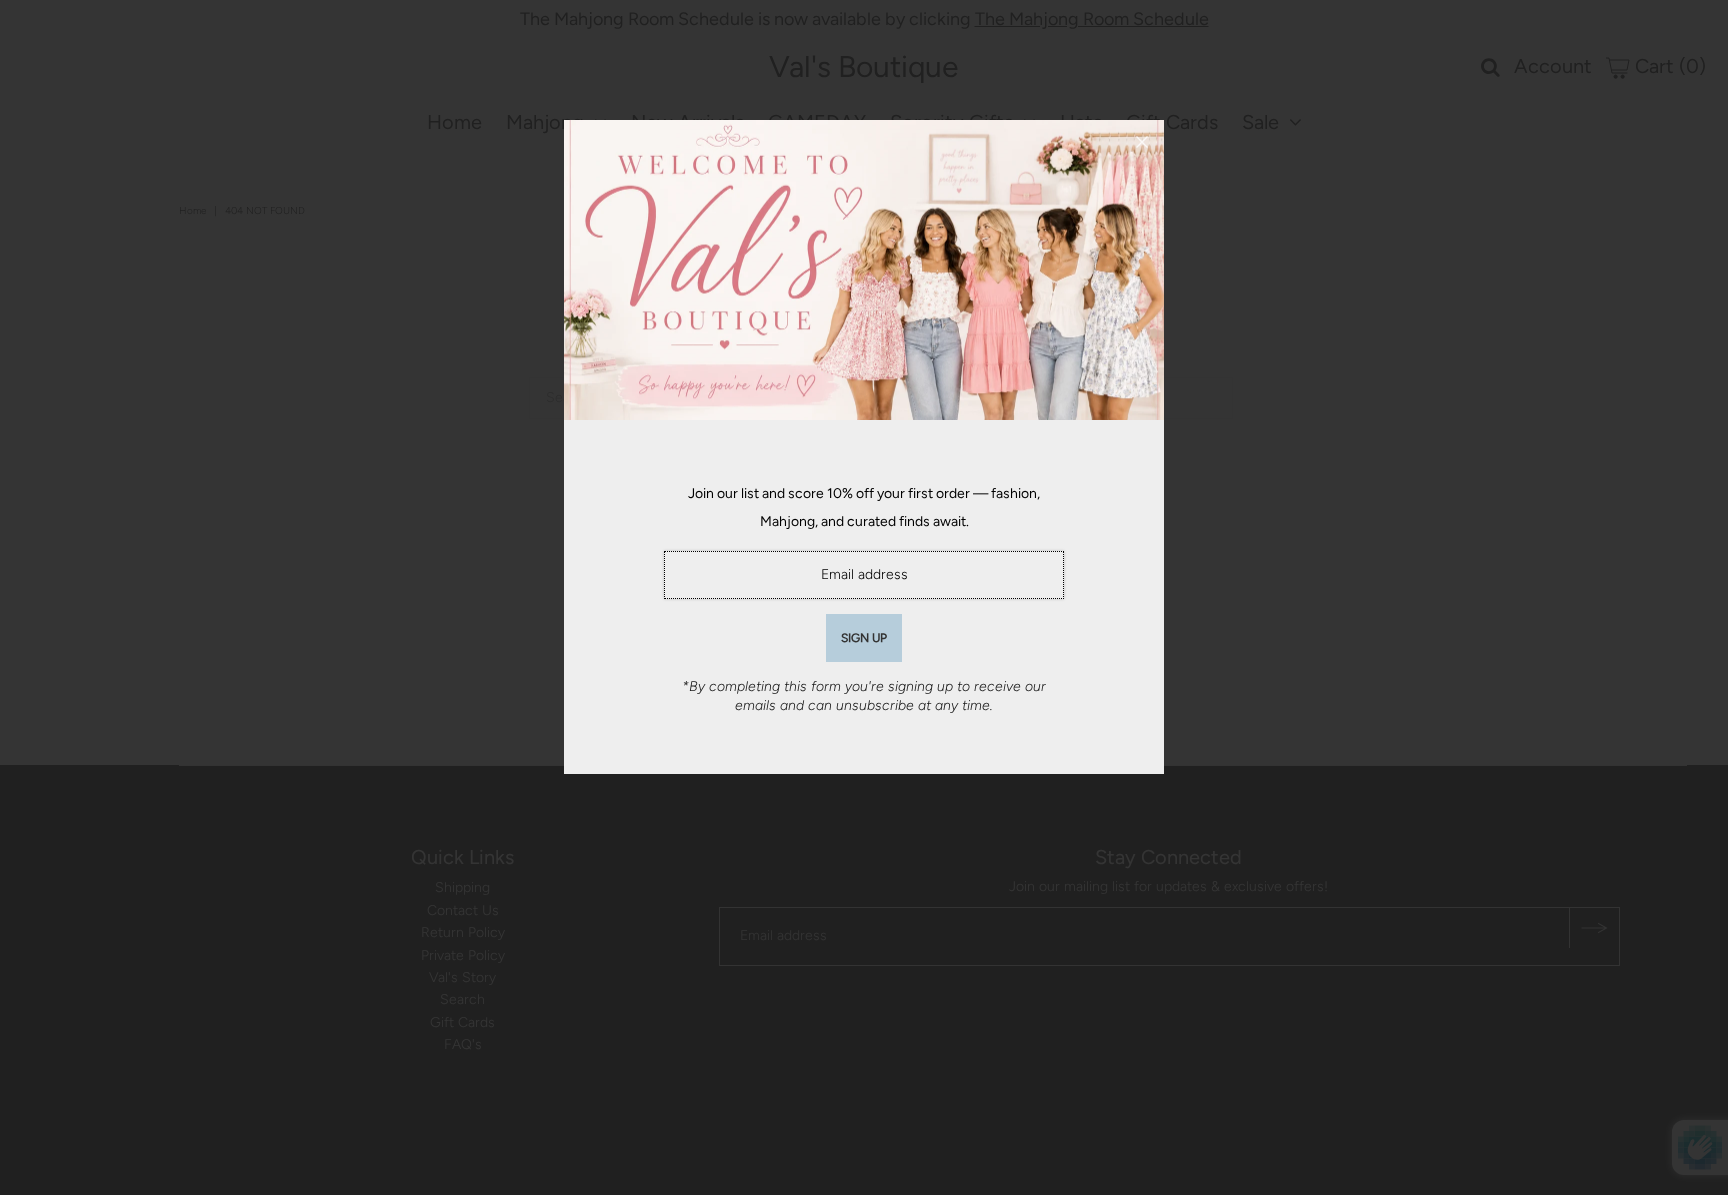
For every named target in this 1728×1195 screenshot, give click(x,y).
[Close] (1142, 142)
